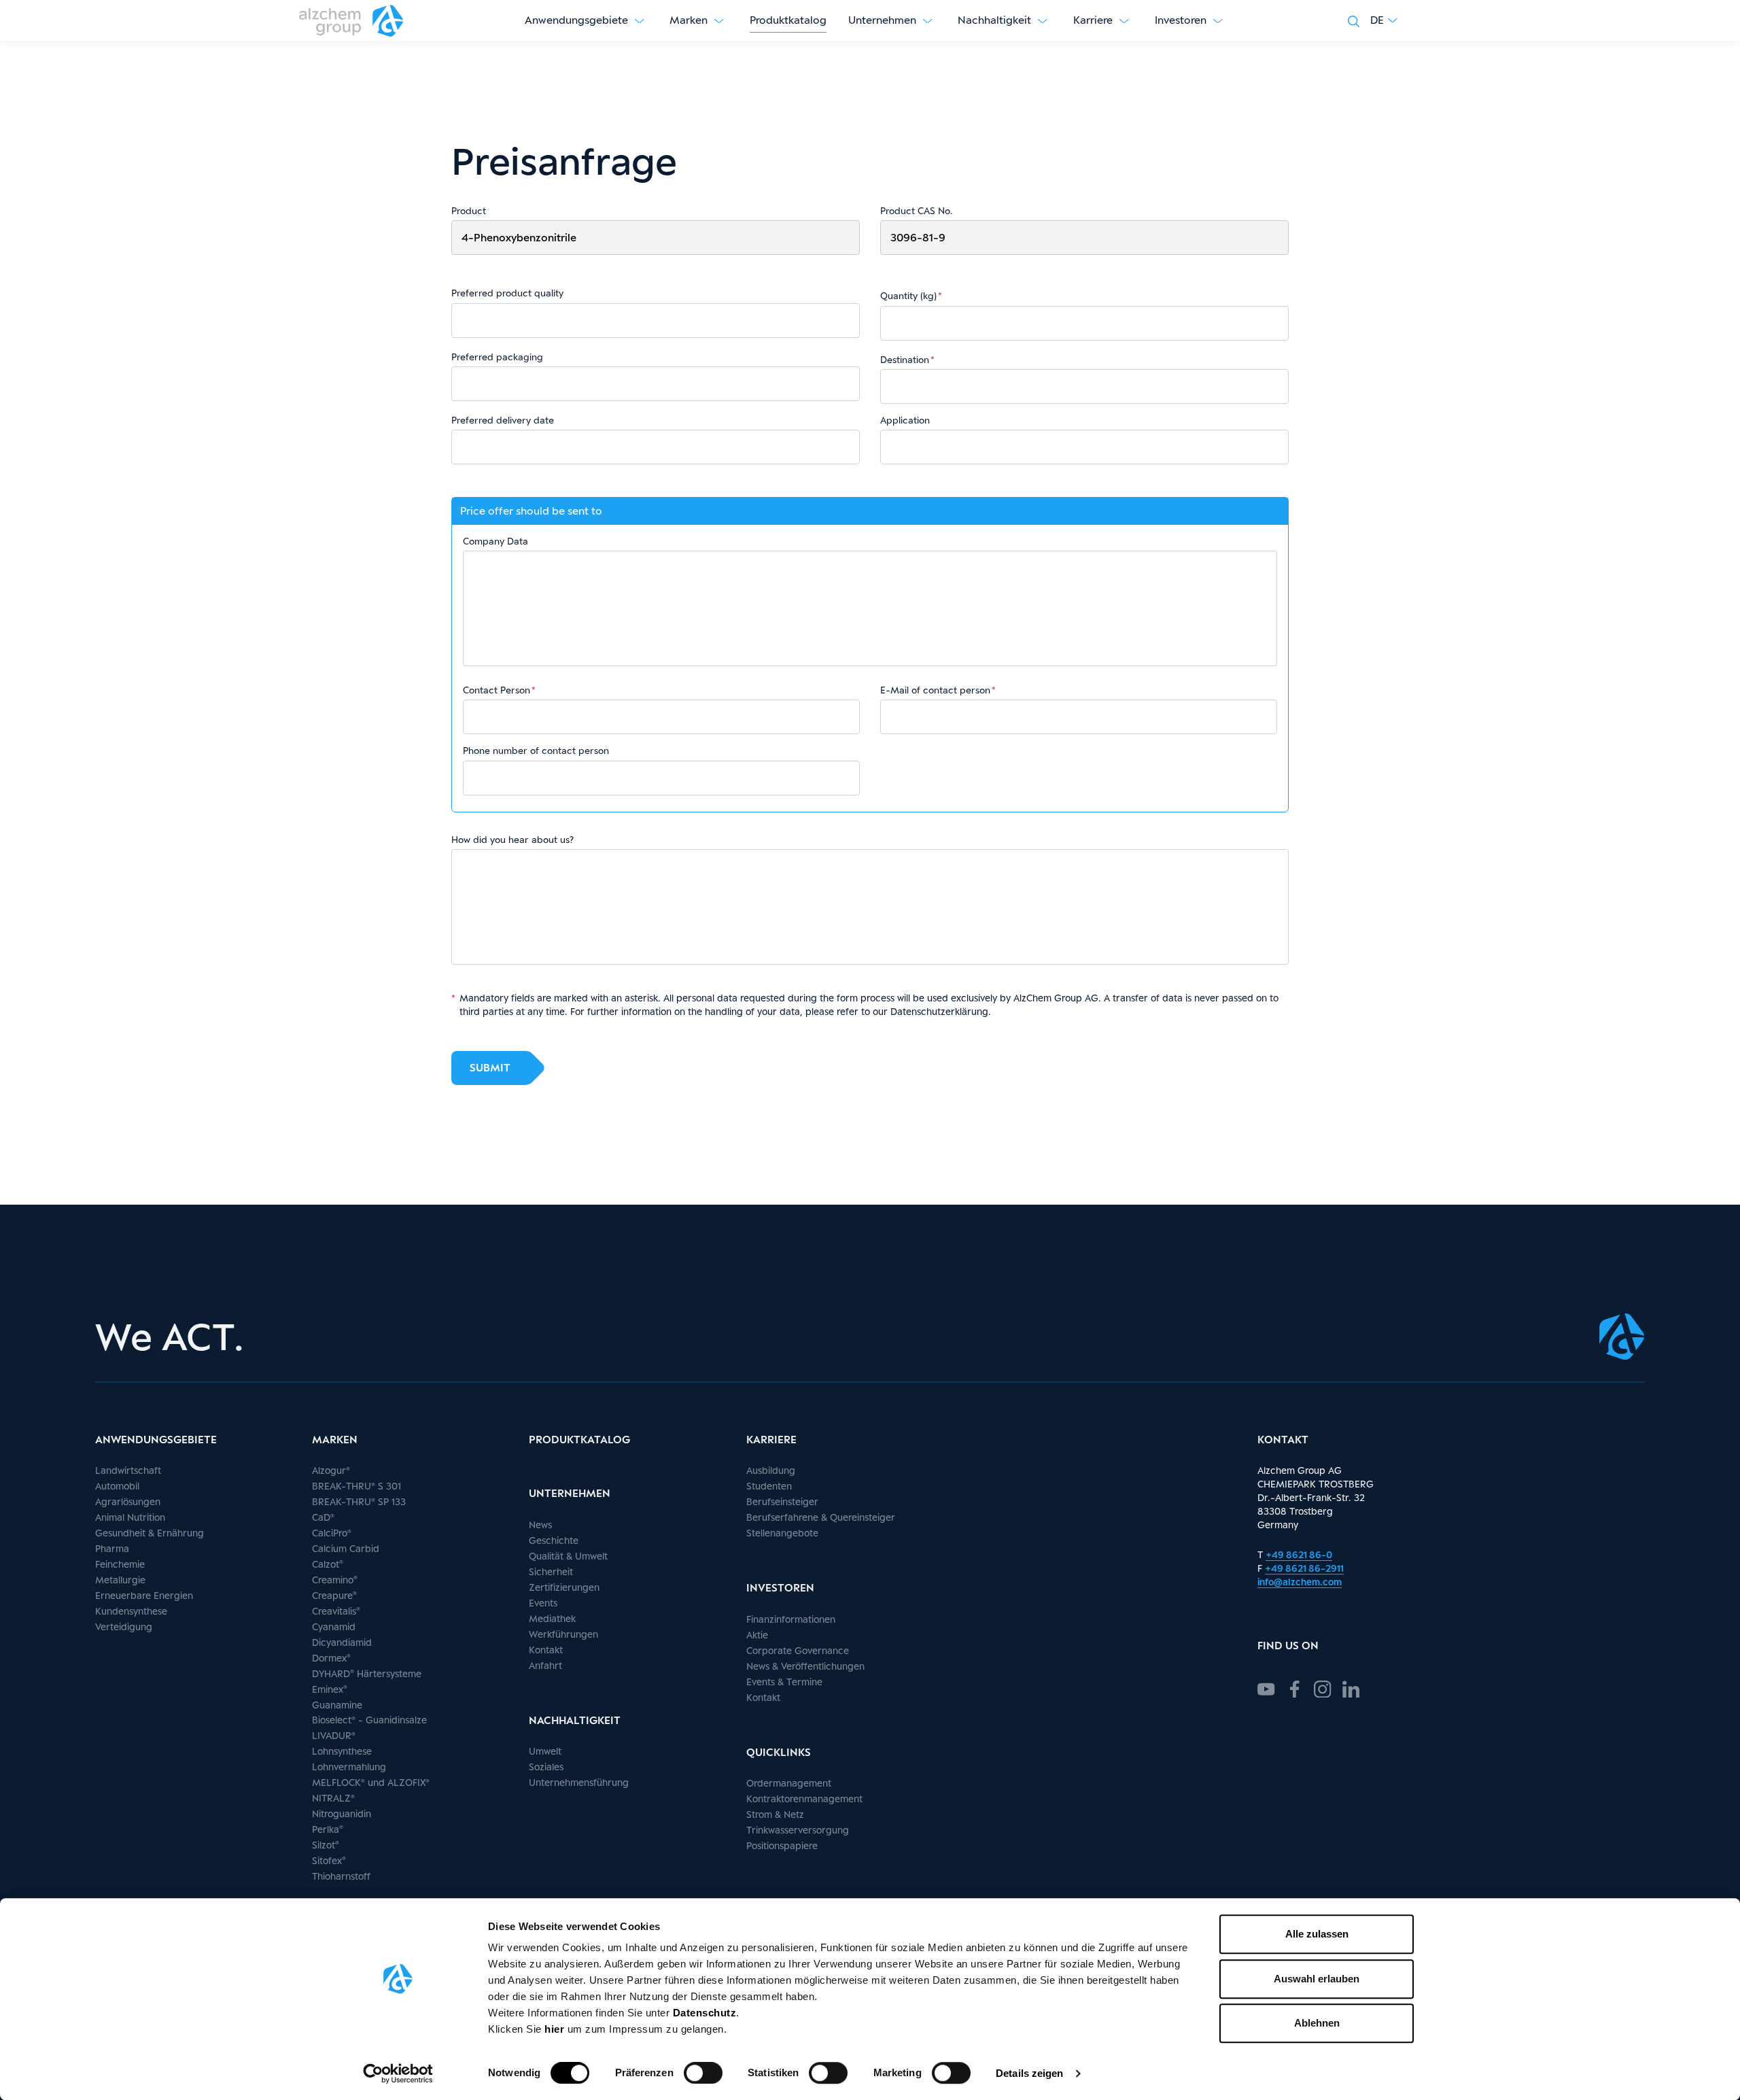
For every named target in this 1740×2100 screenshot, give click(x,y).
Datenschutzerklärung (939, 1011)
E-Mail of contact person (935, 690)
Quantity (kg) (908, 296)
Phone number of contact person (536, 751)
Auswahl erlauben (1317, 1979)
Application (905, 420)
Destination (905, 360)
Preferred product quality (507, 293)
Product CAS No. (916, 211)
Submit (490, 1068)
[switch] (703, 2073)
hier (556, 2029)
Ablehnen (1317, 2023)
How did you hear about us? (512, 840)
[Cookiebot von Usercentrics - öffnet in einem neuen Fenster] (398, 2073)
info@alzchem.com (1300, 1582)
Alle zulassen (1317, 1934)
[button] (1384, 20)
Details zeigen (1029, 2073)
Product (469, 211)
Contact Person (497, 690)
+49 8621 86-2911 (1304, 1568)
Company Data (495, 541)
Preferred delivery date (503, 420)
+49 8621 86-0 (1299, 1554)
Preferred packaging (497, 357)
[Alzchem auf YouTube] (1266, 1687)
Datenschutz (705, 2013)
